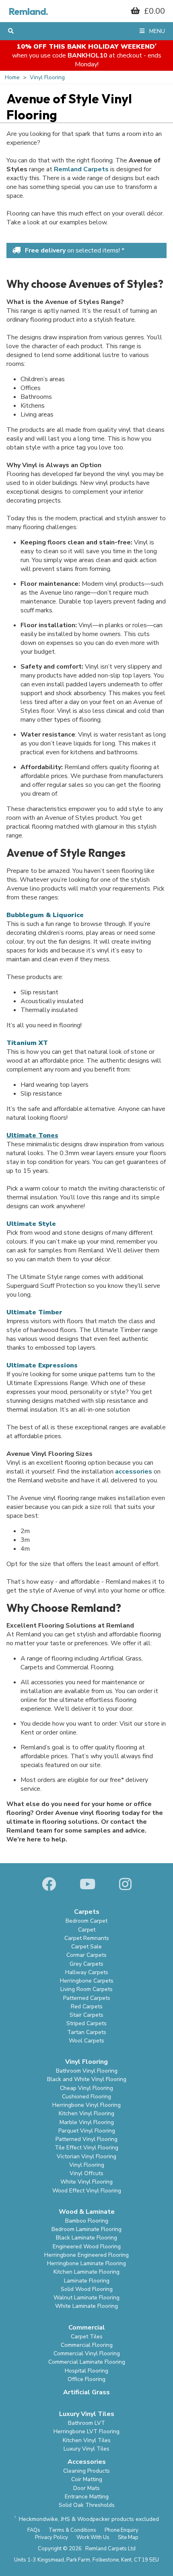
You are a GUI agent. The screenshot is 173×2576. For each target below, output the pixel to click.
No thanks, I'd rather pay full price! (86, 217)
